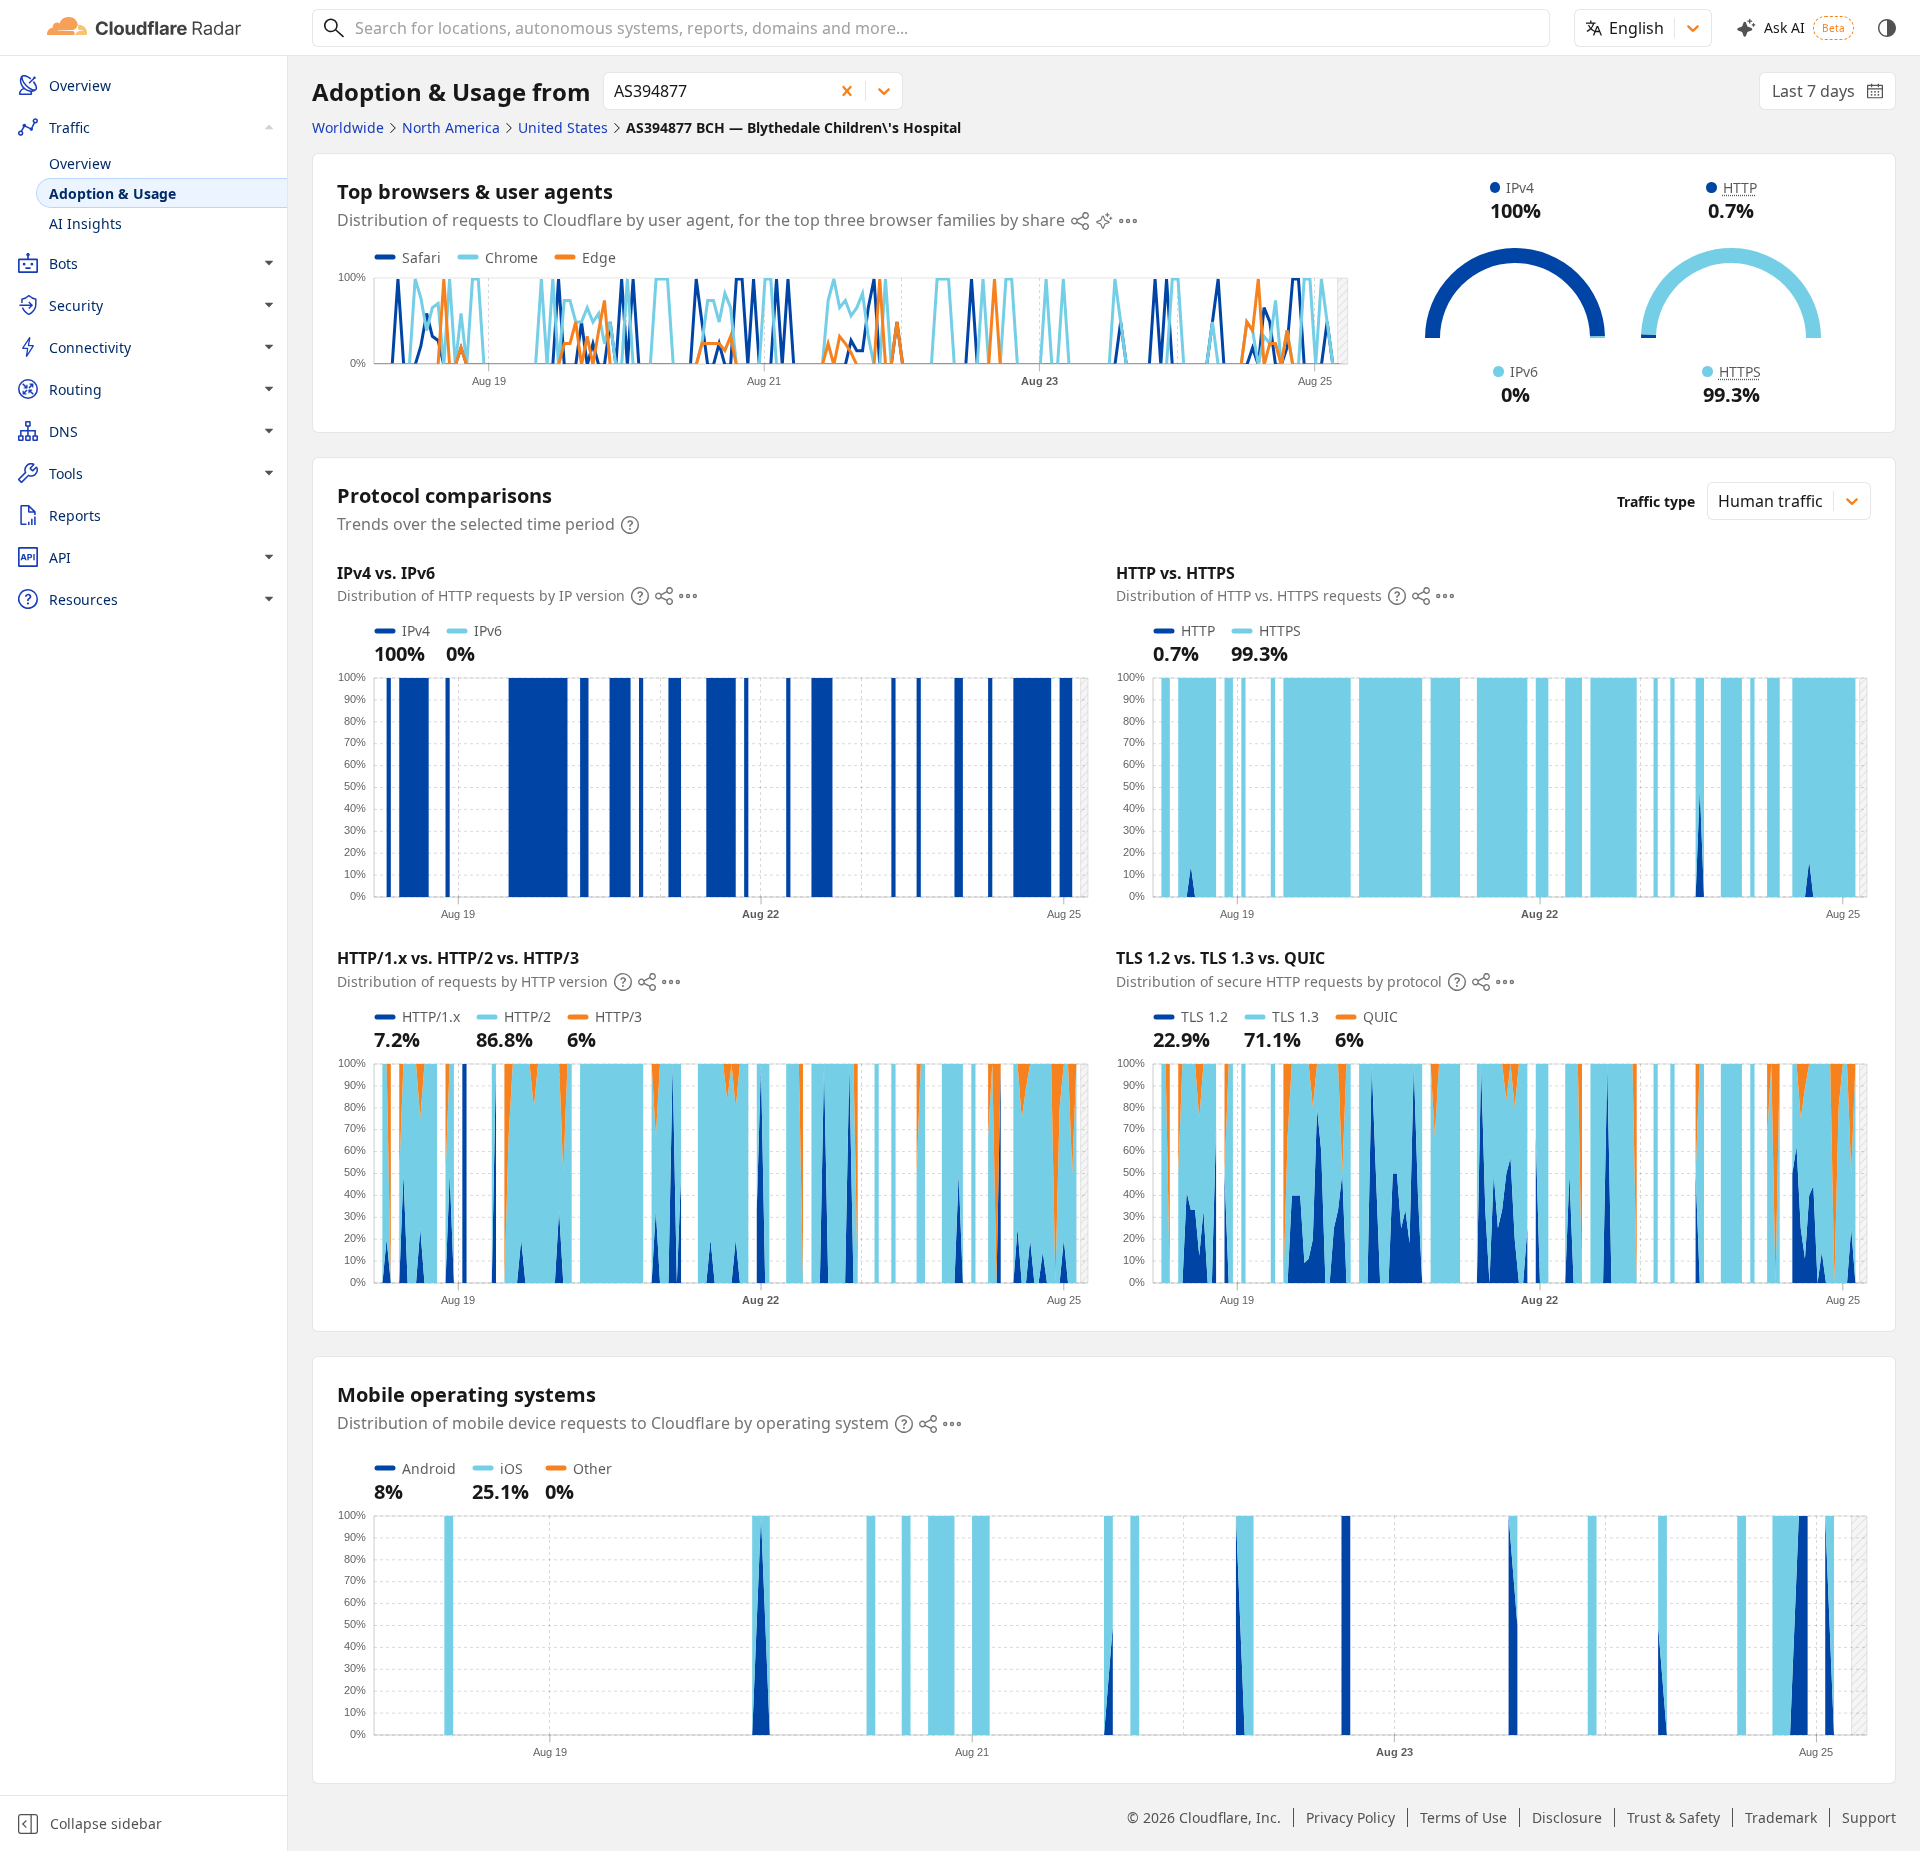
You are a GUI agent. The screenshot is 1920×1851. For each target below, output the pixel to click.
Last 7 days (1834, 95)
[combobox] (945, 28)
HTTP (1740, 187)
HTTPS (1740, 371)
